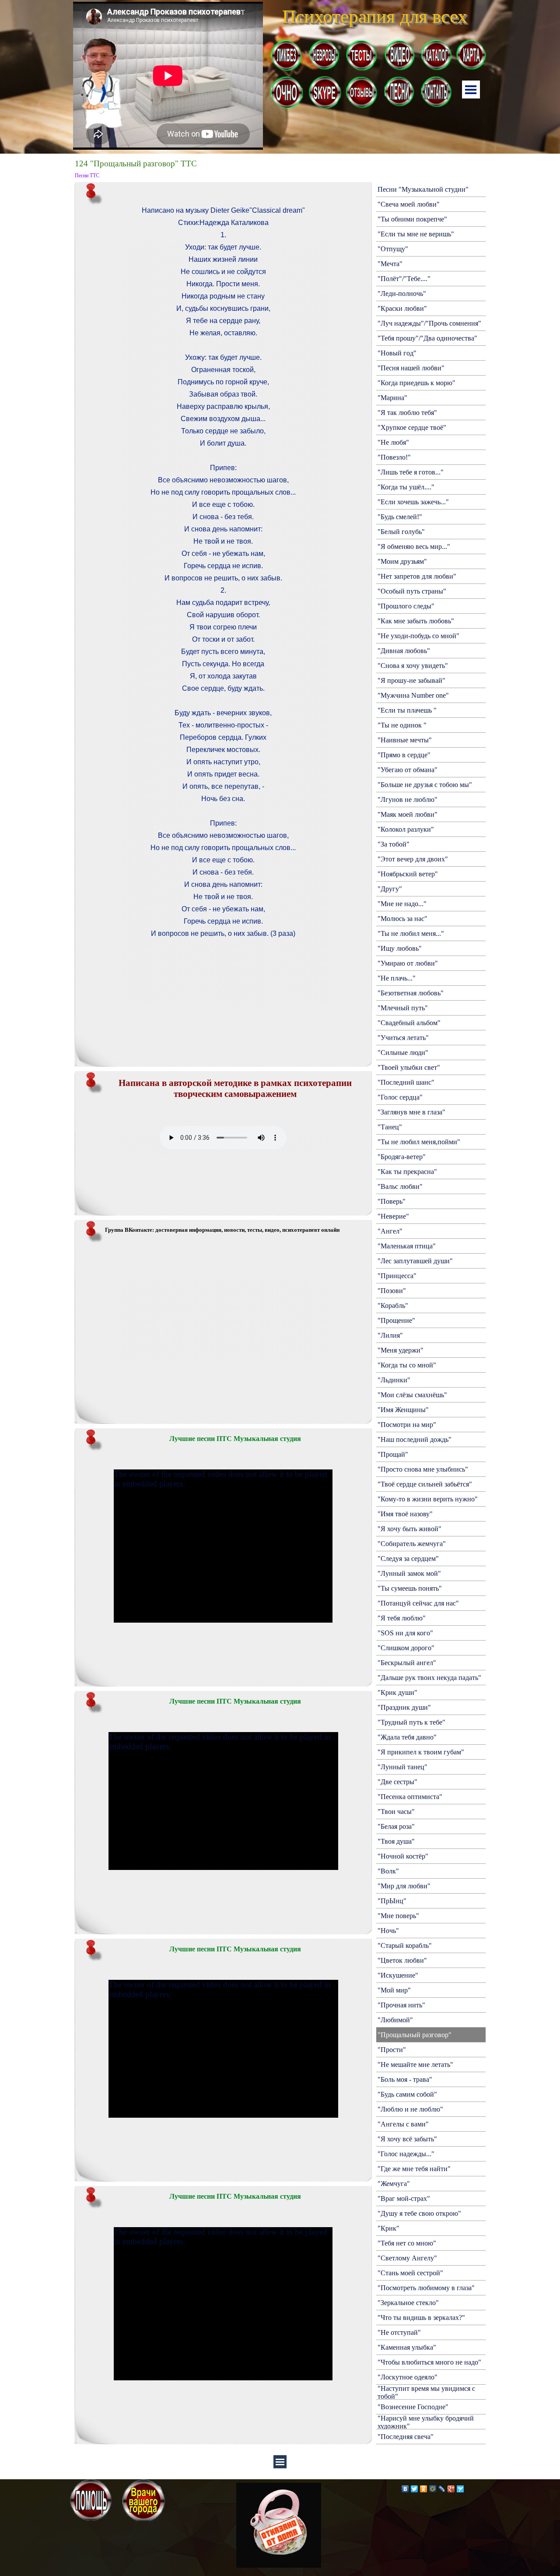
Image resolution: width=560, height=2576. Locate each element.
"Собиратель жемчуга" (412, 1544)
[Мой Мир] (433, 2489)
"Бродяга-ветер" (402, 1157)
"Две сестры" (397, 1782)
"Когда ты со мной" (407, 1365)
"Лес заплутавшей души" (415, 1261)
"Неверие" (393, 1216)
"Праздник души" (404, 1707)
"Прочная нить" (401, 2005)
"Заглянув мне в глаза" (411, 1112)
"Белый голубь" (401, 532)
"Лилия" (390, 1335)
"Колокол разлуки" (406, 829)
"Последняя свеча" (406, 2437)
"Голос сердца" (400, 1097)
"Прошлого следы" (406, 606)
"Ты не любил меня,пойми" (419, 1142)
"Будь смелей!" (400, 517)
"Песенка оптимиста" (410, 1797)
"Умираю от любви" (408, 963)
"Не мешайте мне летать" (415, 2065)
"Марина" (392, 398)
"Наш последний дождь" (415, 1439)
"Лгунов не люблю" (408, 800)
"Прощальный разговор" (415, 2035)
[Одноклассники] (424, 2489)
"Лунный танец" (402, 1767)
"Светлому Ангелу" (407, 2258)
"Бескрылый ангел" (407, 1663)
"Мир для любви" (404, 1886)
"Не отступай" (399, 2332)
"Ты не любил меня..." (411, 933)
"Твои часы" (396, 1812)
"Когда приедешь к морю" (416, 383)
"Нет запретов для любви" (417, 576)
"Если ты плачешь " (407, 710)
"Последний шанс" (406, 1082)
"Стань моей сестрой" (410, 2273)
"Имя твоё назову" (405, 1514)
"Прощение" (396, 1320)
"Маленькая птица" (407, 1246)
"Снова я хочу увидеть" (413, 666)
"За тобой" (394, 844)
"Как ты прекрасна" (407, 1172)
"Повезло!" (394, 457)
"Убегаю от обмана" (408, 770)
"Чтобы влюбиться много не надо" (429, 2362)
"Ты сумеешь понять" (410, 1588)
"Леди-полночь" (402, 293)
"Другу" (390, 889)
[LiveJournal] (442, 2489)
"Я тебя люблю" (402, 1618)
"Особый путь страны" (412, 591)
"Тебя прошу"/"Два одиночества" (427, 338)
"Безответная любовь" (411, 993)
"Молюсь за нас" (402, 919)
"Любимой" (395, 2020)
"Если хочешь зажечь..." (413, 502)
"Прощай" (393, 1454)
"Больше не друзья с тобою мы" (425, 785)
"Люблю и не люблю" (410, 2109)
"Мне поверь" (398, 1916)
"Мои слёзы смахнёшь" (412, 1395)
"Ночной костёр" (403, 1856)
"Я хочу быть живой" (409, 1529)
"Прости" (392, 2050)
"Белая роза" (396, 1826)
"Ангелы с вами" (403, 2124)
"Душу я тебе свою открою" (419, 2213)
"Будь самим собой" (407, 2094)
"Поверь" (392, 1201)
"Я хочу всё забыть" (407, 2139)
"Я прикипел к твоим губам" (421, 1752)
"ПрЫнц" (392, 1901)
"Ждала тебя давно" (407, 1737)
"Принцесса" (397, 1276)
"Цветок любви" (402, 1960)
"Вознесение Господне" (413, 2407)
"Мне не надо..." (402, 904)
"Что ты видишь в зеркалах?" (421, 2318)
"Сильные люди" (403, 1053)
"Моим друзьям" (402, 561)
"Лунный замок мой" (409, 1573)
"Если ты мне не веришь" (416, 234)
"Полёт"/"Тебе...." (404, 279)
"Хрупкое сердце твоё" (412, 427)
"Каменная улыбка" (407, 2347)
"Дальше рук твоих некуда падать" (429, 1678)
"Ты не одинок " (402, 725)
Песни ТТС (87, 176)
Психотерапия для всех (375, 16)
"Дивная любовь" (404, 651)
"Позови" (392, 1291)
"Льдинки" (394, 1380)
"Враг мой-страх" (404, 2198)
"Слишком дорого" (406, 1648)
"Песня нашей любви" (411, 368)
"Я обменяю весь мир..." (414, 546)
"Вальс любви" (400, 1186)
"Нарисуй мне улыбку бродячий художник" (426, 2422)
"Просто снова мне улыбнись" (423, 1469)
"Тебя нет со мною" (407, 2243)
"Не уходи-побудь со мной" (418, 636)
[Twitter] (415, 2489)
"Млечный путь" (403, 1008)
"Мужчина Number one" (413, 695)
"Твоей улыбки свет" (409, 1067)
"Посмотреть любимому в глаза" (426, 2288)
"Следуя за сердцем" (408, 1559)
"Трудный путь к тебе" (411, 1722)
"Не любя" (393, 442)
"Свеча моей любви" (409, 204)
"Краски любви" (402, 308)
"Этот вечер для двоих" (413, 859)
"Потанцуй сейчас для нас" (418, 1603)
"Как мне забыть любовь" (416, 621)
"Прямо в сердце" (404, 755)
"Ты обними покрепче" (412, 219)
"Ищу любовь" (400, 948)
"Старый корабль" (405, 1945)
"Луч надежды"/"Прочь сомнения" (429, 323)
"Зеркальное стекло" (408, 2303)
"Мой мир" (394, 1990)
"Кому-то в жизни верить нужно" (428, 1499)
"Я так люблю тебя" (407, 413)
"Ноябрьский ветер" (408, 874)
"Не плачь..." (397, 978)
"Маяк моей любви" (408, 814)
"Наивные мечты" (405, 740)
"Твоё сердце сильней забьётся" (425, 1484)
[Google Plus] (451, 2489)
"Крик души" (397, 1692)
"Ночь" (388, 1931)
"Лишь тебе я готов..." (411, 472)
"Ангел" (390, 1231)
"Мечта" (390, 264)
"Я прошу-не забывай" (411, 680)
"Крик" (388, 2228)
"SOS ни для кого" (405, 1633)
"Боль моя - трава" (405, 2079)
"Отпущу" (393, 249)
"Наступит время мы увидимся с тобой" (426, 2392)
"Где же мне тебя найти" (414, 2169)
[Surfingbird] (460, 2489)
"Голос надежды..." (406, 2154)
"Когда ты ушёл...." (406, 487)
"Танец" (390, 1127)
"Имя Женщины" (403, 1410)
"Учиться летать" (403, 1038)
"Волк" (388, 1871)
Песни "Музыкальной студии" (423, 189)
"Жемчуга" (394, 2184)
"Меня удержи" (401, 1350)
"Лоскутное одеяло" (408, 2377)
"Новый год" (397, 353)
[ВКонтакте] (405, 2489)
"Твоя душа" (396, 1841)
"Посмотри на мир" (407, 1425)
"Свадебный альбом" (409, 1023)
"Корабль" (393, 1306)
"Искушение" (398, 1975)
